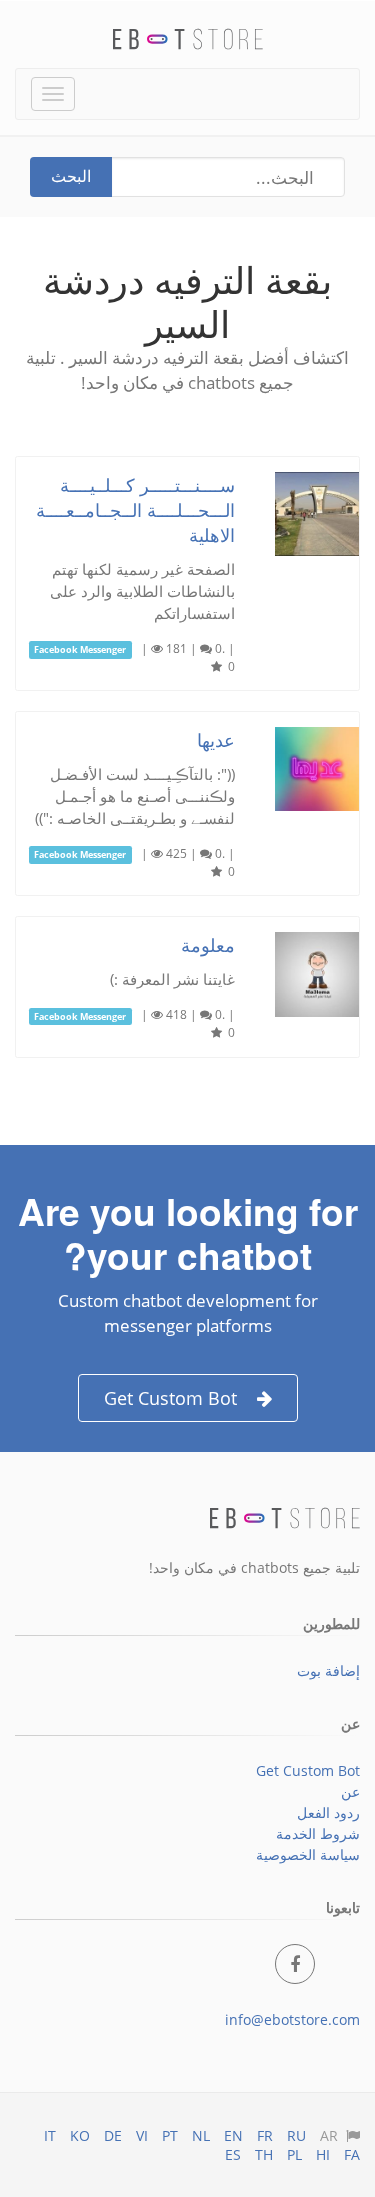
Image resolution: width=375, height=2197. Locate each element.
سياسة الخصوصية (308, 1854)
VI (142, 2135)
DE (113, 2135)
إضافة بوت (328, 1670)
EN (233, 2135)
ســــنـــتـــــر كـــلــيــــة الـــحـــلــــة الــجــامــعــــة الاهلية (135, 509)
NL (201, 2135)
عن (350, 1791)
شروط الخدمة (318, 1833)
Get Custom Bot (170, 1398)
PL (294, 2154)
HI (323, 2154)
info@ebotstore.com (292, 2019)
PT (170, 2135)
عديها (216, 739)
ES (233, 2154)
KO (80, 2135)
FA (352, 2154)
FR (265, 2135)
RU (296, 2135)
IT (50, 2135)
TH (264, 2154)
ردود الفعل (328, 1812)
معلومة (208, 944)
